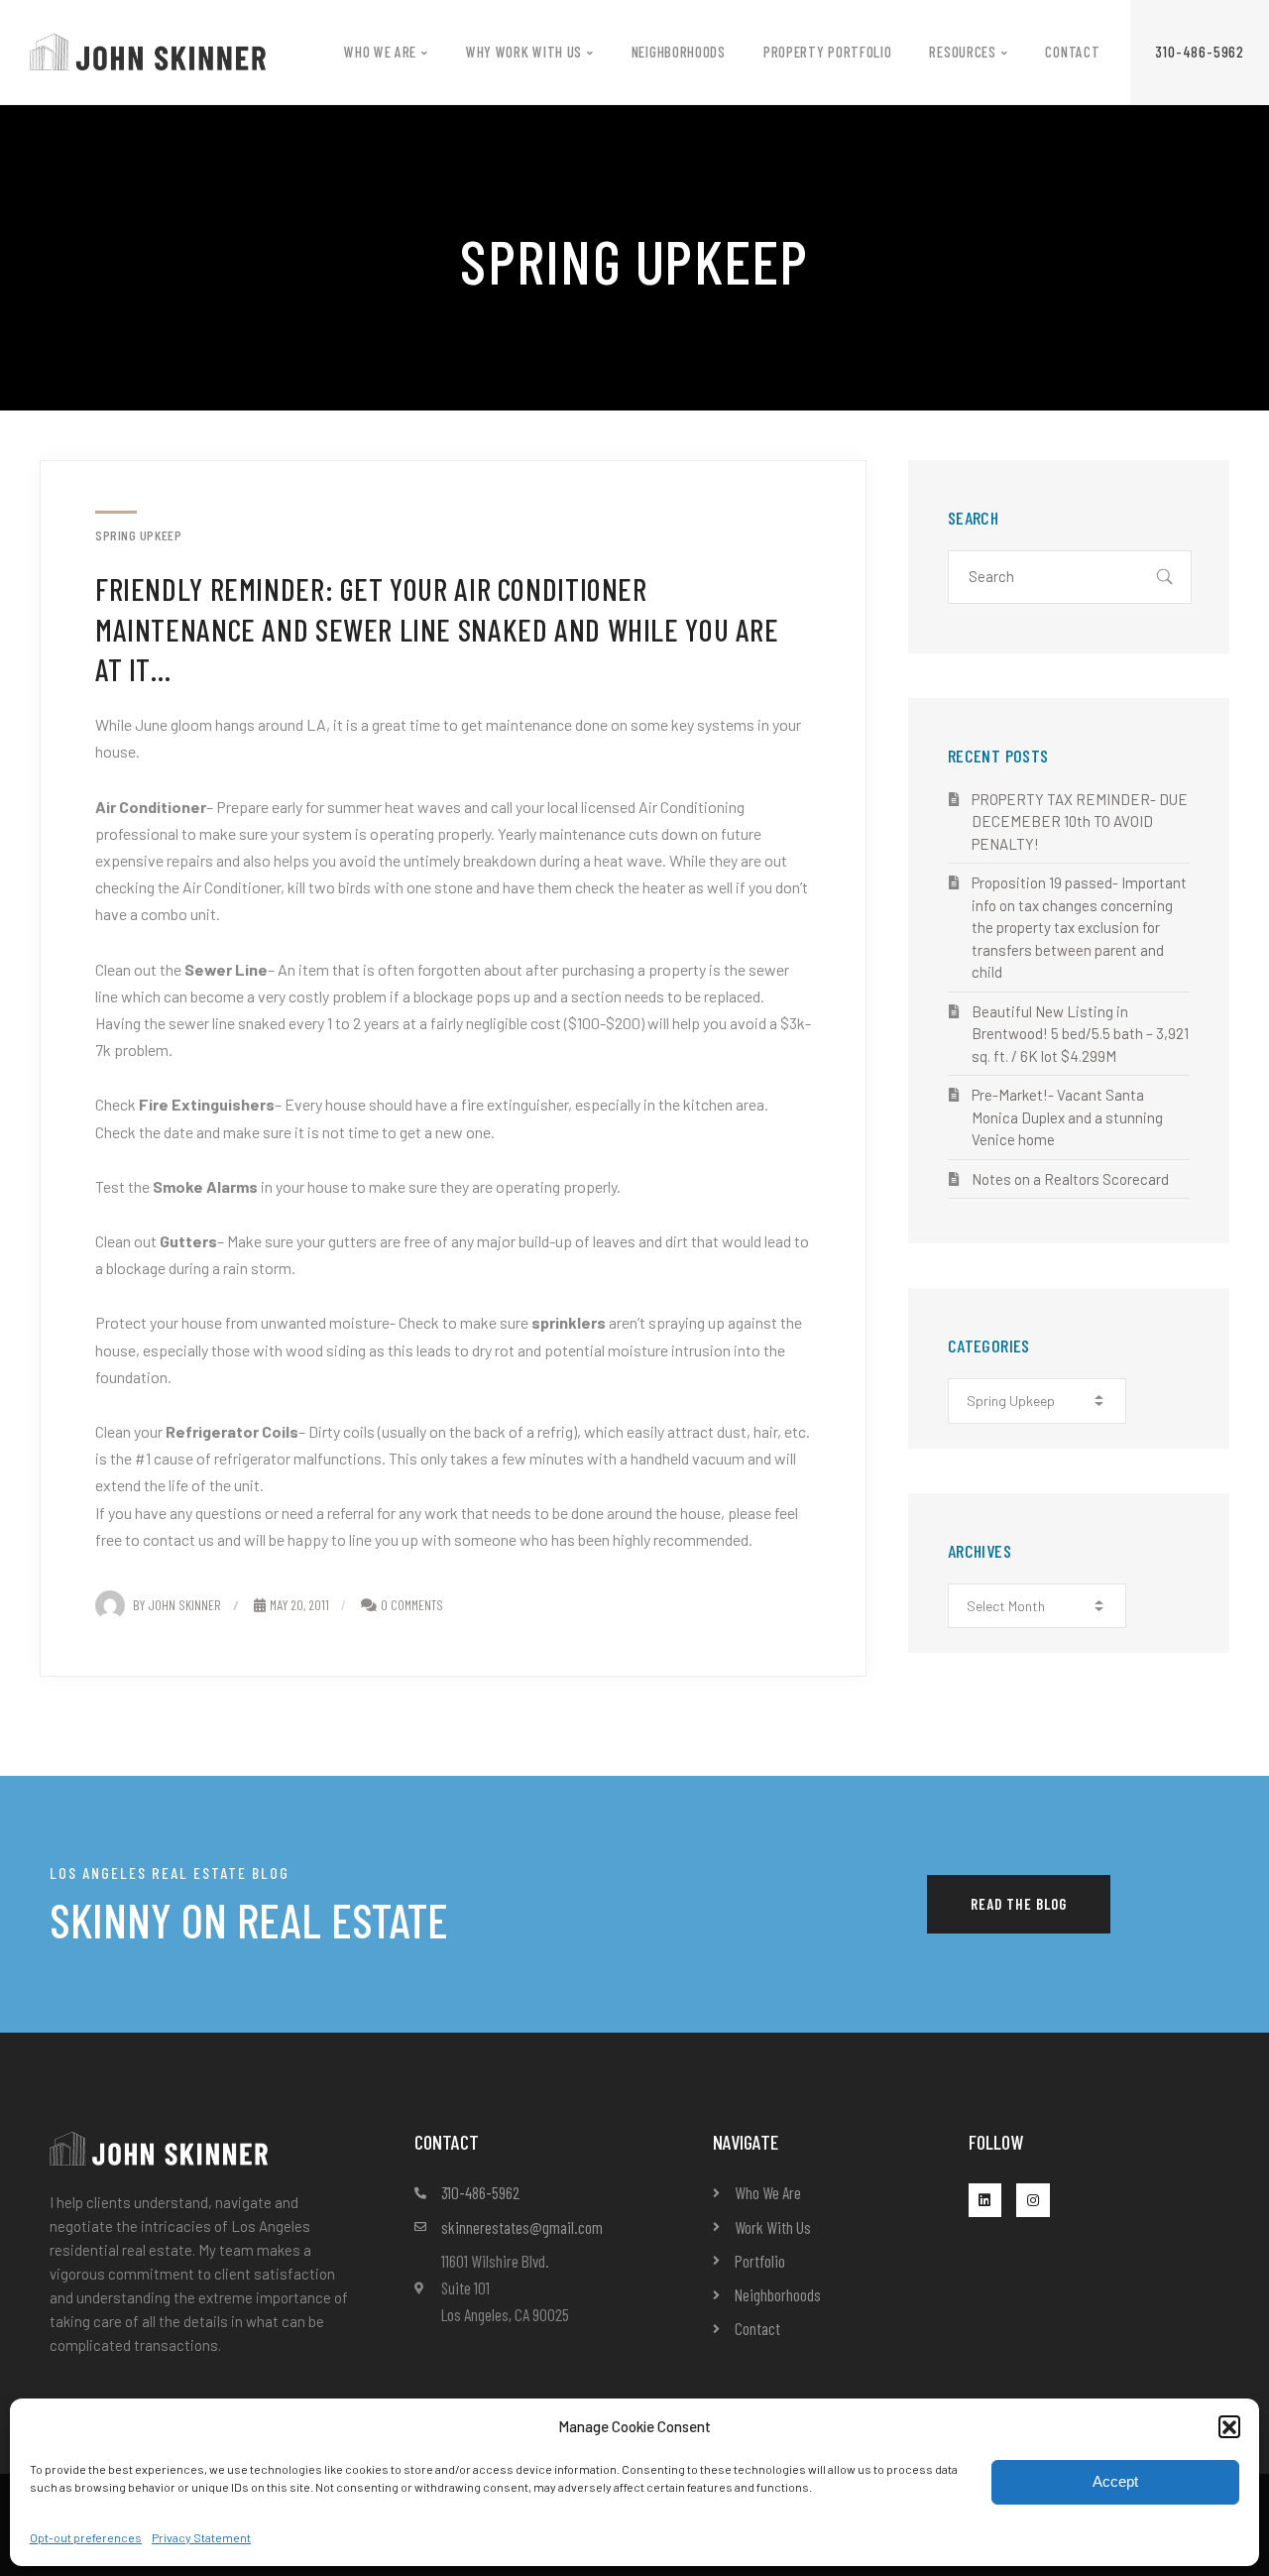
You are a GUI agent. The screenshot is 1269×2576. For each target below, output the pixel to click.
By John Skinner (177, 1605)
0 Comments (412, 1605)
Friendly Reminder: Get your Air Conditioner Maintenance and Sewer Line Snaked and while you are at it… (437, 629)
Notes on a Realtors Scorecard (1070, 1179)
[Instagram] (1033, 2200)
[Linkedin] (985, 2200)
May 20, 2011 (299, 1605)
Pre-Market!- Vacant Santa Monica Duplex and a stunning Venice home (1067, 1117)
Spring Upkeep (138, 535)
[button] (1229, 2426)
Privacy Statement (201, 2537)
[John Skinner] (148, 50)
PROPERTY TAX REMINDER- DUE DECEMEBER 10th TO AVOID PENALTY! (1080, 821)
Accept (1115, 2481)
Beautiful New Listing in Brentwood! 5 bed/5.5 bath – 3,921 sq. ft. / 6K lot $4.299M (1080, 1034)
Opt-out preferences (86, 2537)
